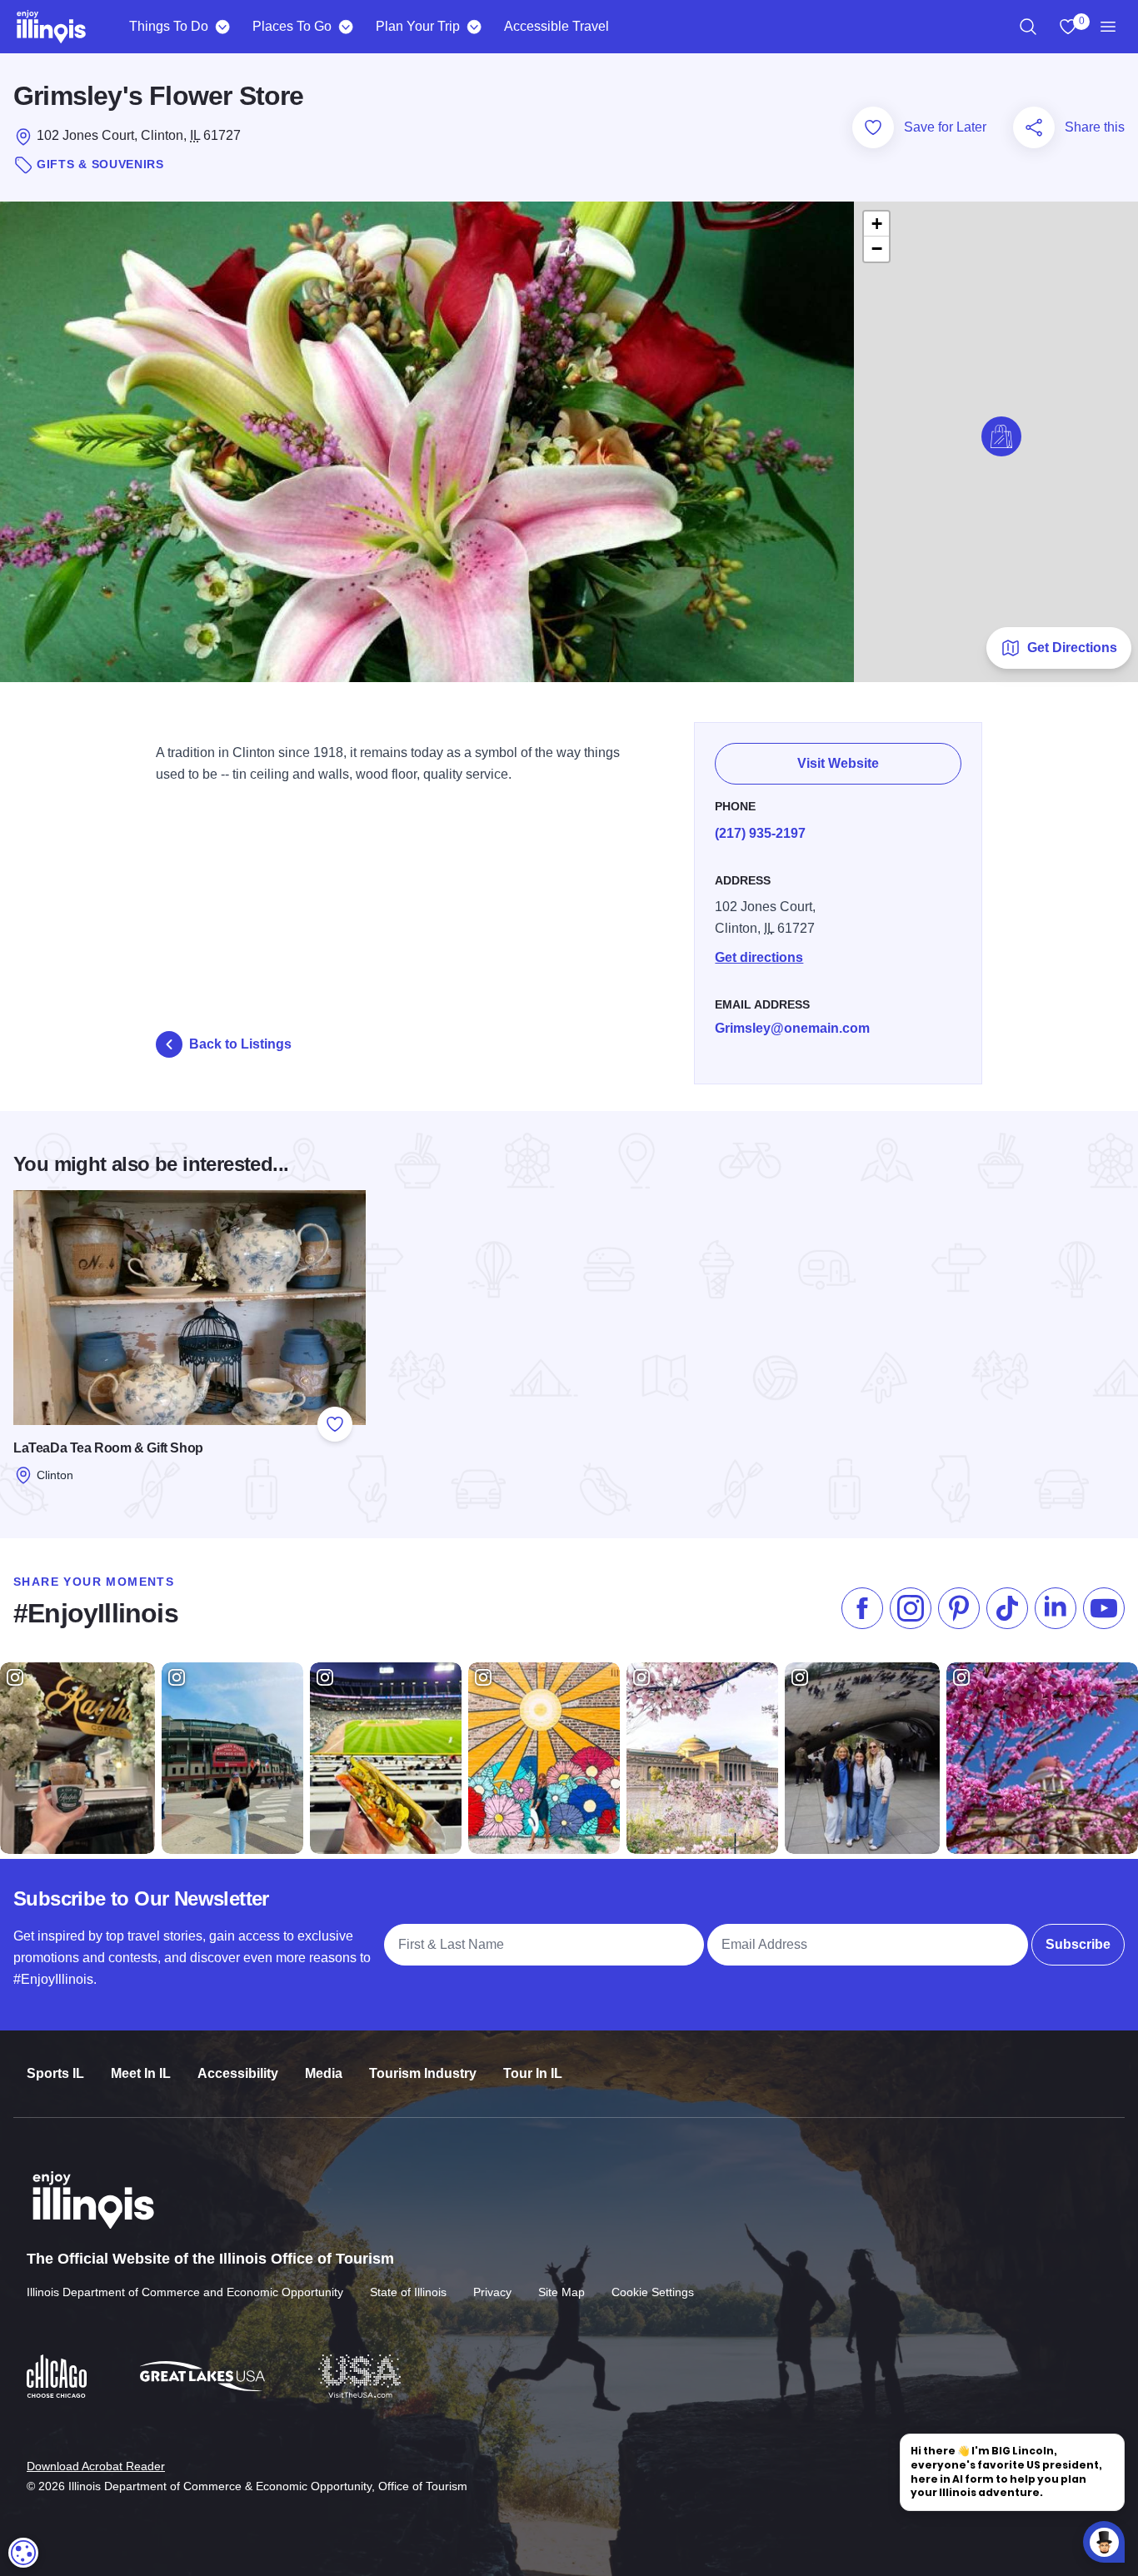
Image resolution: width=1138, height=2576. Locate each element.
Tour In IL (533, 2073)
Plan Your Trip (418, 26)
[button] (1001, 436)
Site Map (562, 2292)
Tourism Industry (423, 2073)
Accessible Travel (557, 26)
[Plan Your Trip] (474, 27)
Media (324, 2073)
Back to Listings (240, 1044)
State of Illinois (408, 2292)
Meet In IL (141, 2073)
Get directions (759, 957)
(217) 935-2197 (760, 833)
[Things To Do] (222, 27)
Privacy (492, 2292)
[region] (1028, 27)
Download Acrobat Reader (96, 2466)
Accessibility (238, 2073)
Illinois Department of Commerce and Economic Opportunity (185, 2292)
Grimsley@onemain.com (792, 1028)
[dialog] (23, 2553)
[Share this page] (1034, 127)
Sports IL (55, 2073)
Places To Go (292, 26)
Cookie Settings (653, 2292)
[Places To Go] (345, 27)
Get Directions (1072, 648)
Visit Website (838, 763)
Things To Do (169, 26)
